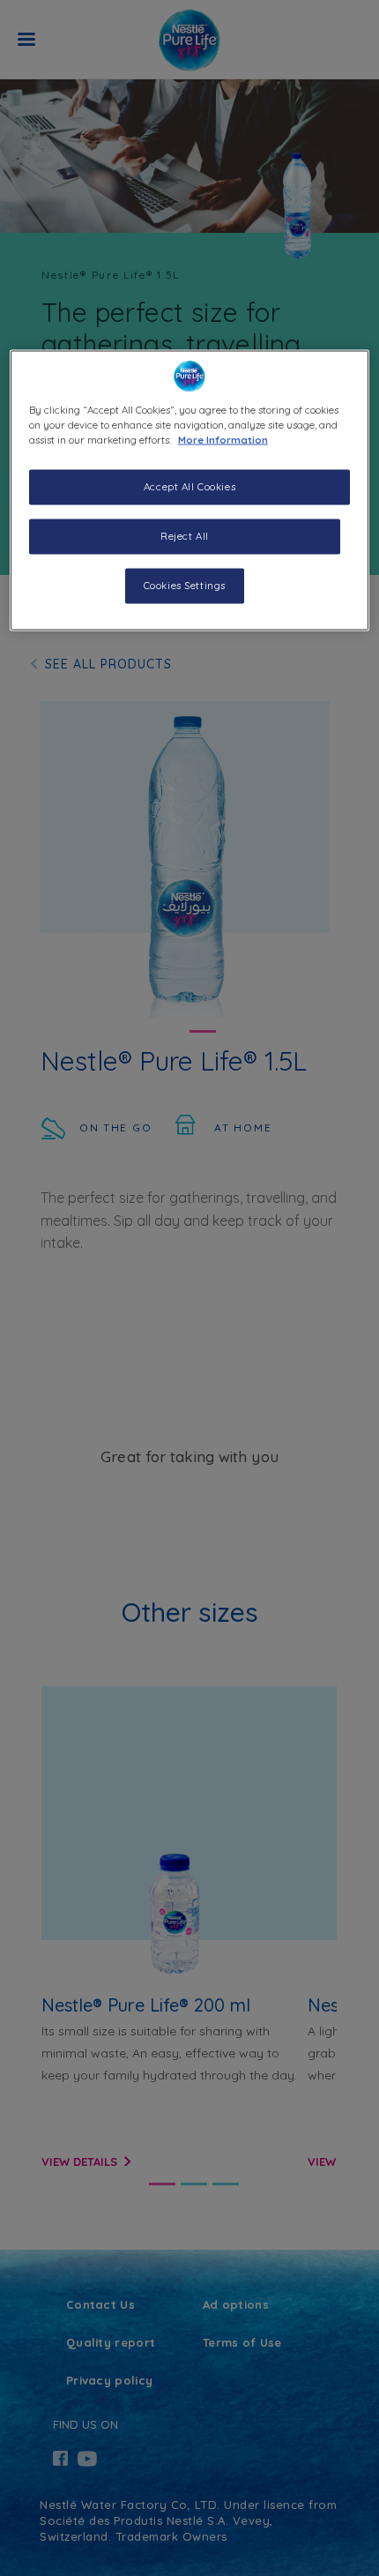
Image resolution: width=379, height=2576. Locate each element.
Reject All (185, 536)
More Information (223, 440)
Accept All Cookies (189, 487)
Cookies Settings (185, 586)
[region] (190, 491)
